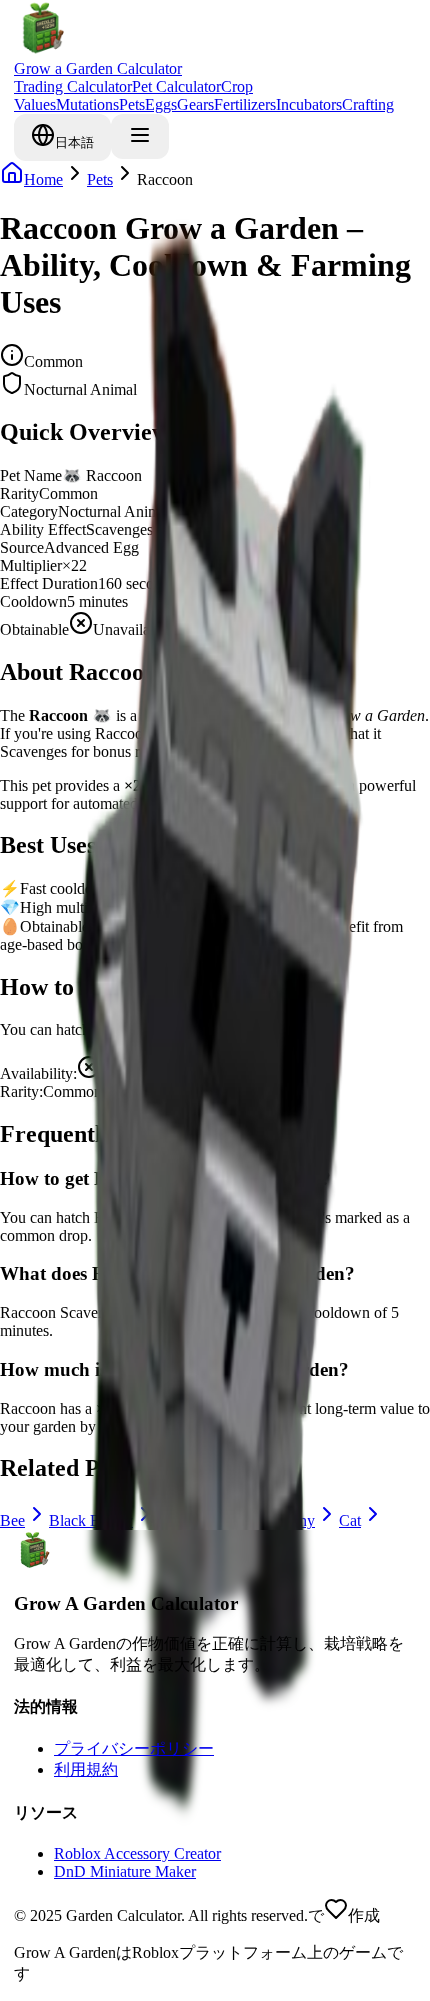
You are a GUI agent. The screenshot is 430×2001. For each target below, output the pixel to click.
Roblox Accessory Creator (137, 1853)
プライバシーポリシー (134, 1748)
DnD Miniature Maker (125, 1871)
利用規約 (86, 1769)
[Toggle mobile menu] (140, 136)
